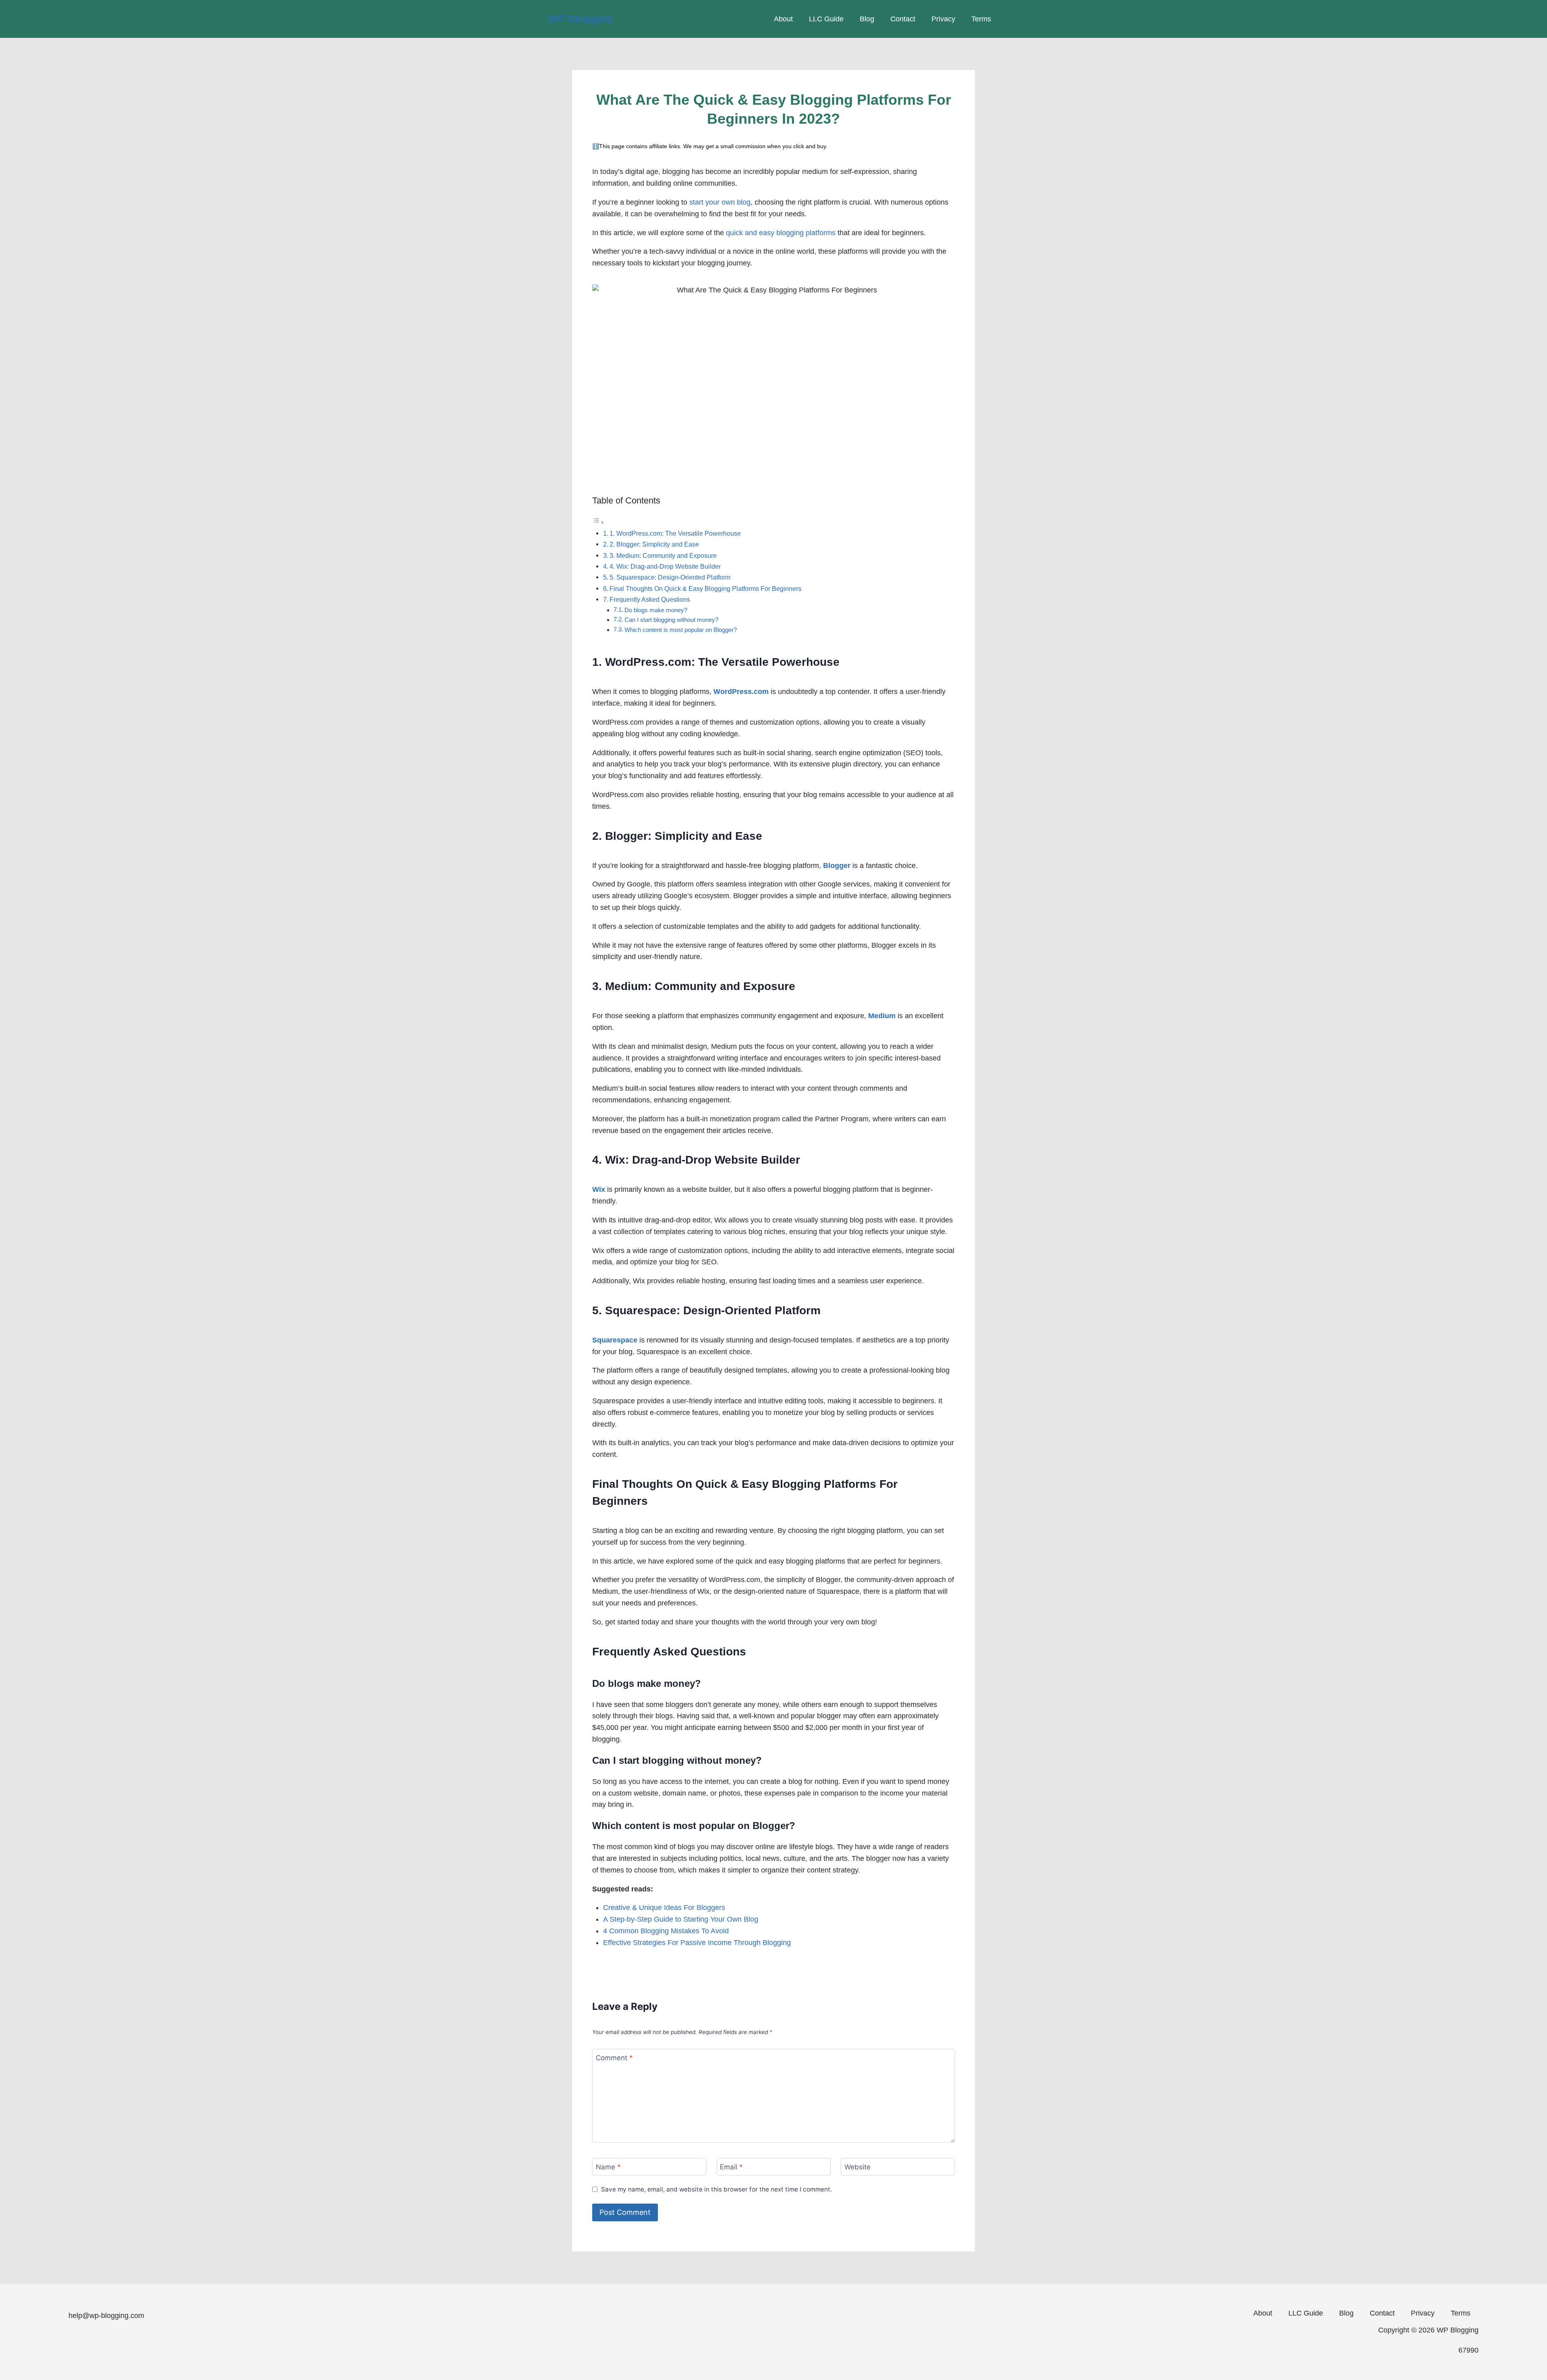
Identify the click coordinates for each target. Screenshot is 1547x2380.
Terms (981, 19)
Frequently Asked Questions (650, 599)
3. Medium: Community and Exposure (663, 555)
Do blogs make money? (656, 610)
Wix (599, 1189)
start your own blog (720, 202)
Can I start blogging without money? (671, 620)
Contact (903, 19)
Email (731, 2167)
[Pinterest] (212, 2345)
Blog (867, 19)
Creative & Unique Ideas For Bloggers (664, 1908)
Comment (614, 2058)
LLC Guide (826, 19)
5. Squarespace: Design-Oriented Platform (670, 577)
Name (608, 2167)
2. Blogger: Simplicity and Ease (654, 544)
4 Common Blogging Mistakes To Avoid (666, 1931)
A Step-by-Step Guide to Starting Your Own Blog (681, 1919)
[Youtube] (105, 2345)
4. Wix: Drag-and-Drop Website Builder (665, 566)
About (783, 19)
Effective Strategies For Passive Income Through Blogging (697, 1943)
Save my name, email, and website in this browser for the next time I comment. (716, 2189)
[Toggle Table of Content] (598, 522)
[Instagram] (158, 2345)
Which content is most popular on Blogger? (681, 630)
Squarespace (615, 1340)
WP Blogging (581, 19)
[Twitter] (185, 2345)
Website (857, 2167)
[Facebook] (79, 2345)
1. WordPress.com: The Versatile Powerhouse (675, 533)
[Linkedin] (132, 2345)
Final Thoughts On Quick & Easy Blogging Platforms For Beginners (705, 588)
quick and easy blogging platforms (781, 233)
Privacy (943, 19)
